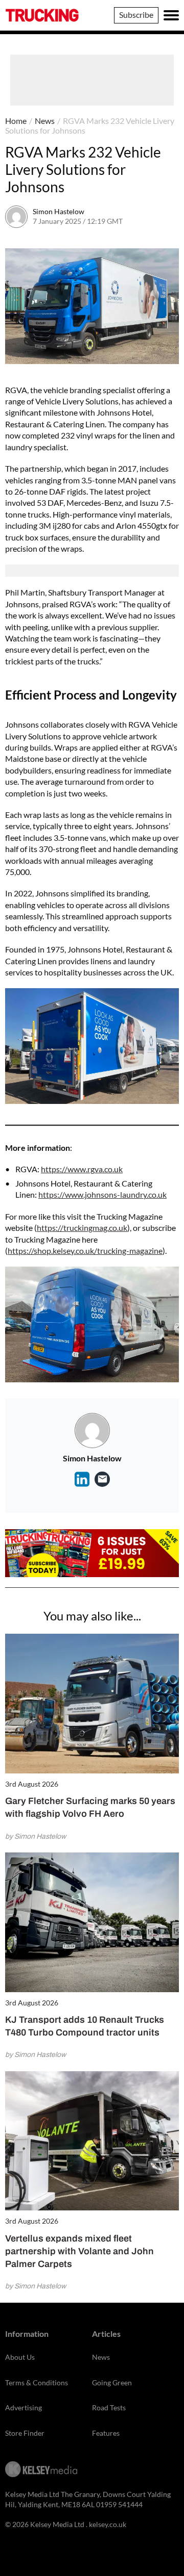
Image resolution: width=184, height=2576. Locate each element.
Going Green (112, 2382)
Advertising (24, 2407)
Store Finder (25, 2433)
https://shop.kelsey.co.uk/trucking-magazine (85, 1251)
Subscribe (136, 15)
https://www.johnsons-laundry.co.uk (102, 1194)
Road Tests (109, 2407)
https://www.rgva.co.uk (82, 1169)
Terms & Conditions (37, 2382)
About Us (20, 2357)
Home (16, 121)
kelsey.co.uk (108, 2524)
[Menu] (171, 15)
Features (106, 2433)
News (45, 121)
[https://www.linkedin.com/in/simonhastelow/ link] (82, 1479)
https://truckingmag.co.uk (82, 1228)
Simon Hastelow (59, 211)
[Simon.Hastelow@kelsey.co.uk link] (102, 1479)
